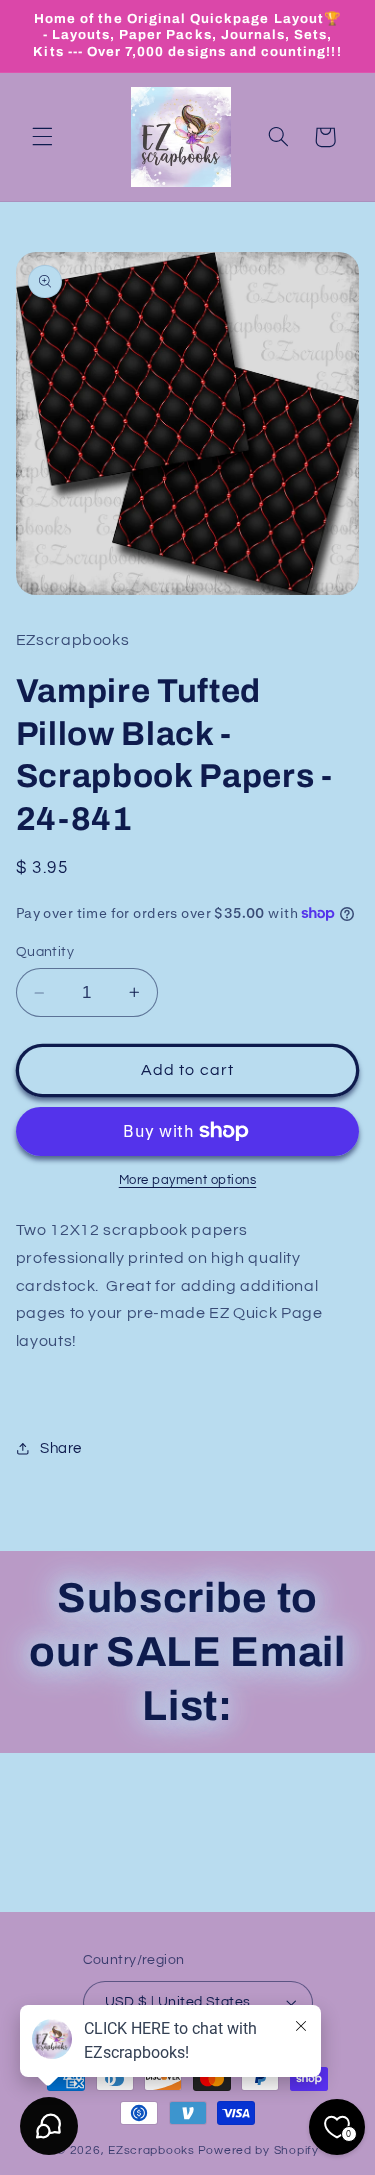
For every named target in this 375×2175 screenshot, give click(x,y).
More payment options (188, 1180)
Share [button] (61, 1448)
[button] (42, 137)
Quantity (45, 952)
